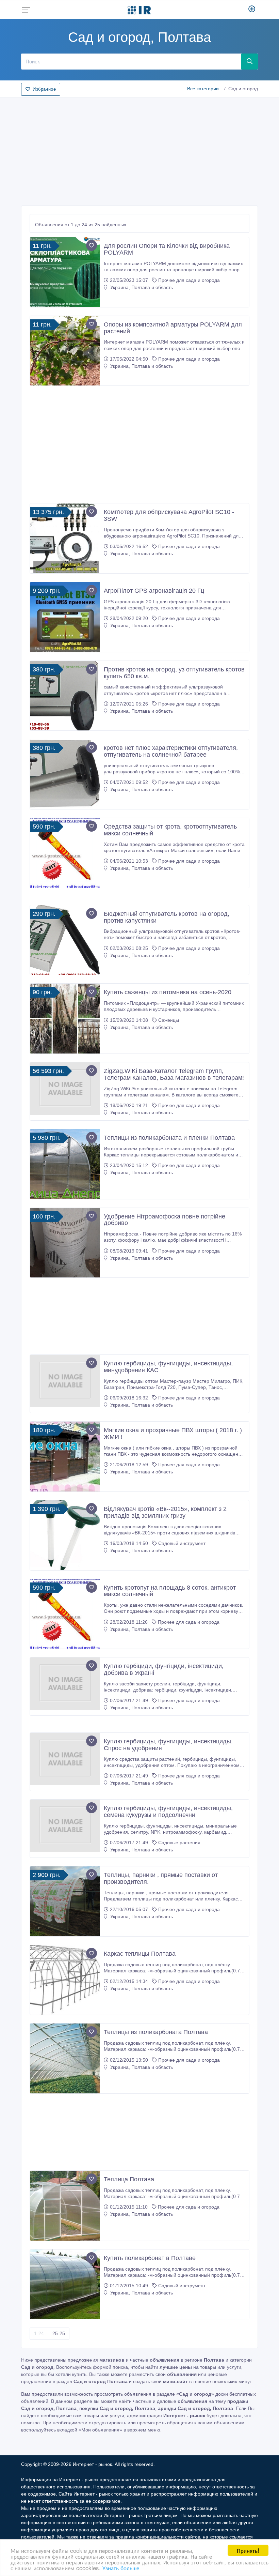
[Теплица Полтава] (65, 2206)
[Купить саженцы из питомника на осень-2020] (65, 1019)
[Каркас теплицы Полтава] (65, 1980)
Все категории (203, 89)
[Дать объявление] (252, 10)
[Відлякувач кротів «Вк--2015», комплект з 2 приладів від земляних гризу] (65, 1535)
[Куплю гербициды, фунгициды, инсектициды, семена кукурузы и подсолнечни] (65, 1826)
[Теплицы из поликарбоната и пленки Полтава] (65, 1164)
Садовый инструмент (182, 1543)
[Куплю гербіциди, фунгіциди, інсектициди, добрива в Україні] (65, 1684)
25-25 (59, 2333)
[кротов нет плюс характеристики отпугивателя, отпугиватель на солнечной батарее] (65, 774)
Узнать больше (121, 2568)
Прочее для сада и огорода (189, 280)
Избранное (44, 89)
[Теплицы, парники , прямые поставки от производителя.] (65, 1901)
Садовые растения (179, 1843)
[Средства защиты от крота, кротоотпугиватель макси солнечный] (65, 853)
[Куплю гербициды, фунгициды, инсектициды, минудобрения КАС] (65, 1381)
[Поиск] (249, 61)
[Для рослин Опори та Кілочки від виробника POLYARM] (65, 272)
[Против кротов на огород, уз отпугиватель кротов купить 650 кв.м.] (65, 696)
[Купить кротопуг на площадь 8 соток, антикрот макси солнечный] (65, 1614)
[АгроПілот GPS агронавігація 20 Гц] (65, 617)
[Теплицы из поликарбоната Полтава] (65, 2058)
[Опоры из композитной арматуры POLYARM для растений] (65, 351)
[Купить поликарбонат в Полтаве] (65, 2284)
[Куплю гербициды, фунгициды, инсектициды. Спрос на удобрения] (65, 1759)
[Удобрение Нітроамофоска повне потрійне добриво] (65, 1243)
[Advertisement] (139, 150)
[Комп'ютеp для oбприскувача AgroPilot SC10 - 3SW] (65, 538)
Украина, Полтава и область (141, 287)
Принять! (248, 2550)
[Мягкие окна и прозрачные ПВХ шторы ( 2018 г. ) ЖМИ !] (65, 1457)
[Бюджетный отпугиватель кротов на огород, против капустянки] (65, 940)
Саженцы (169, 1020)
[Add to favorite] (92, 245)
